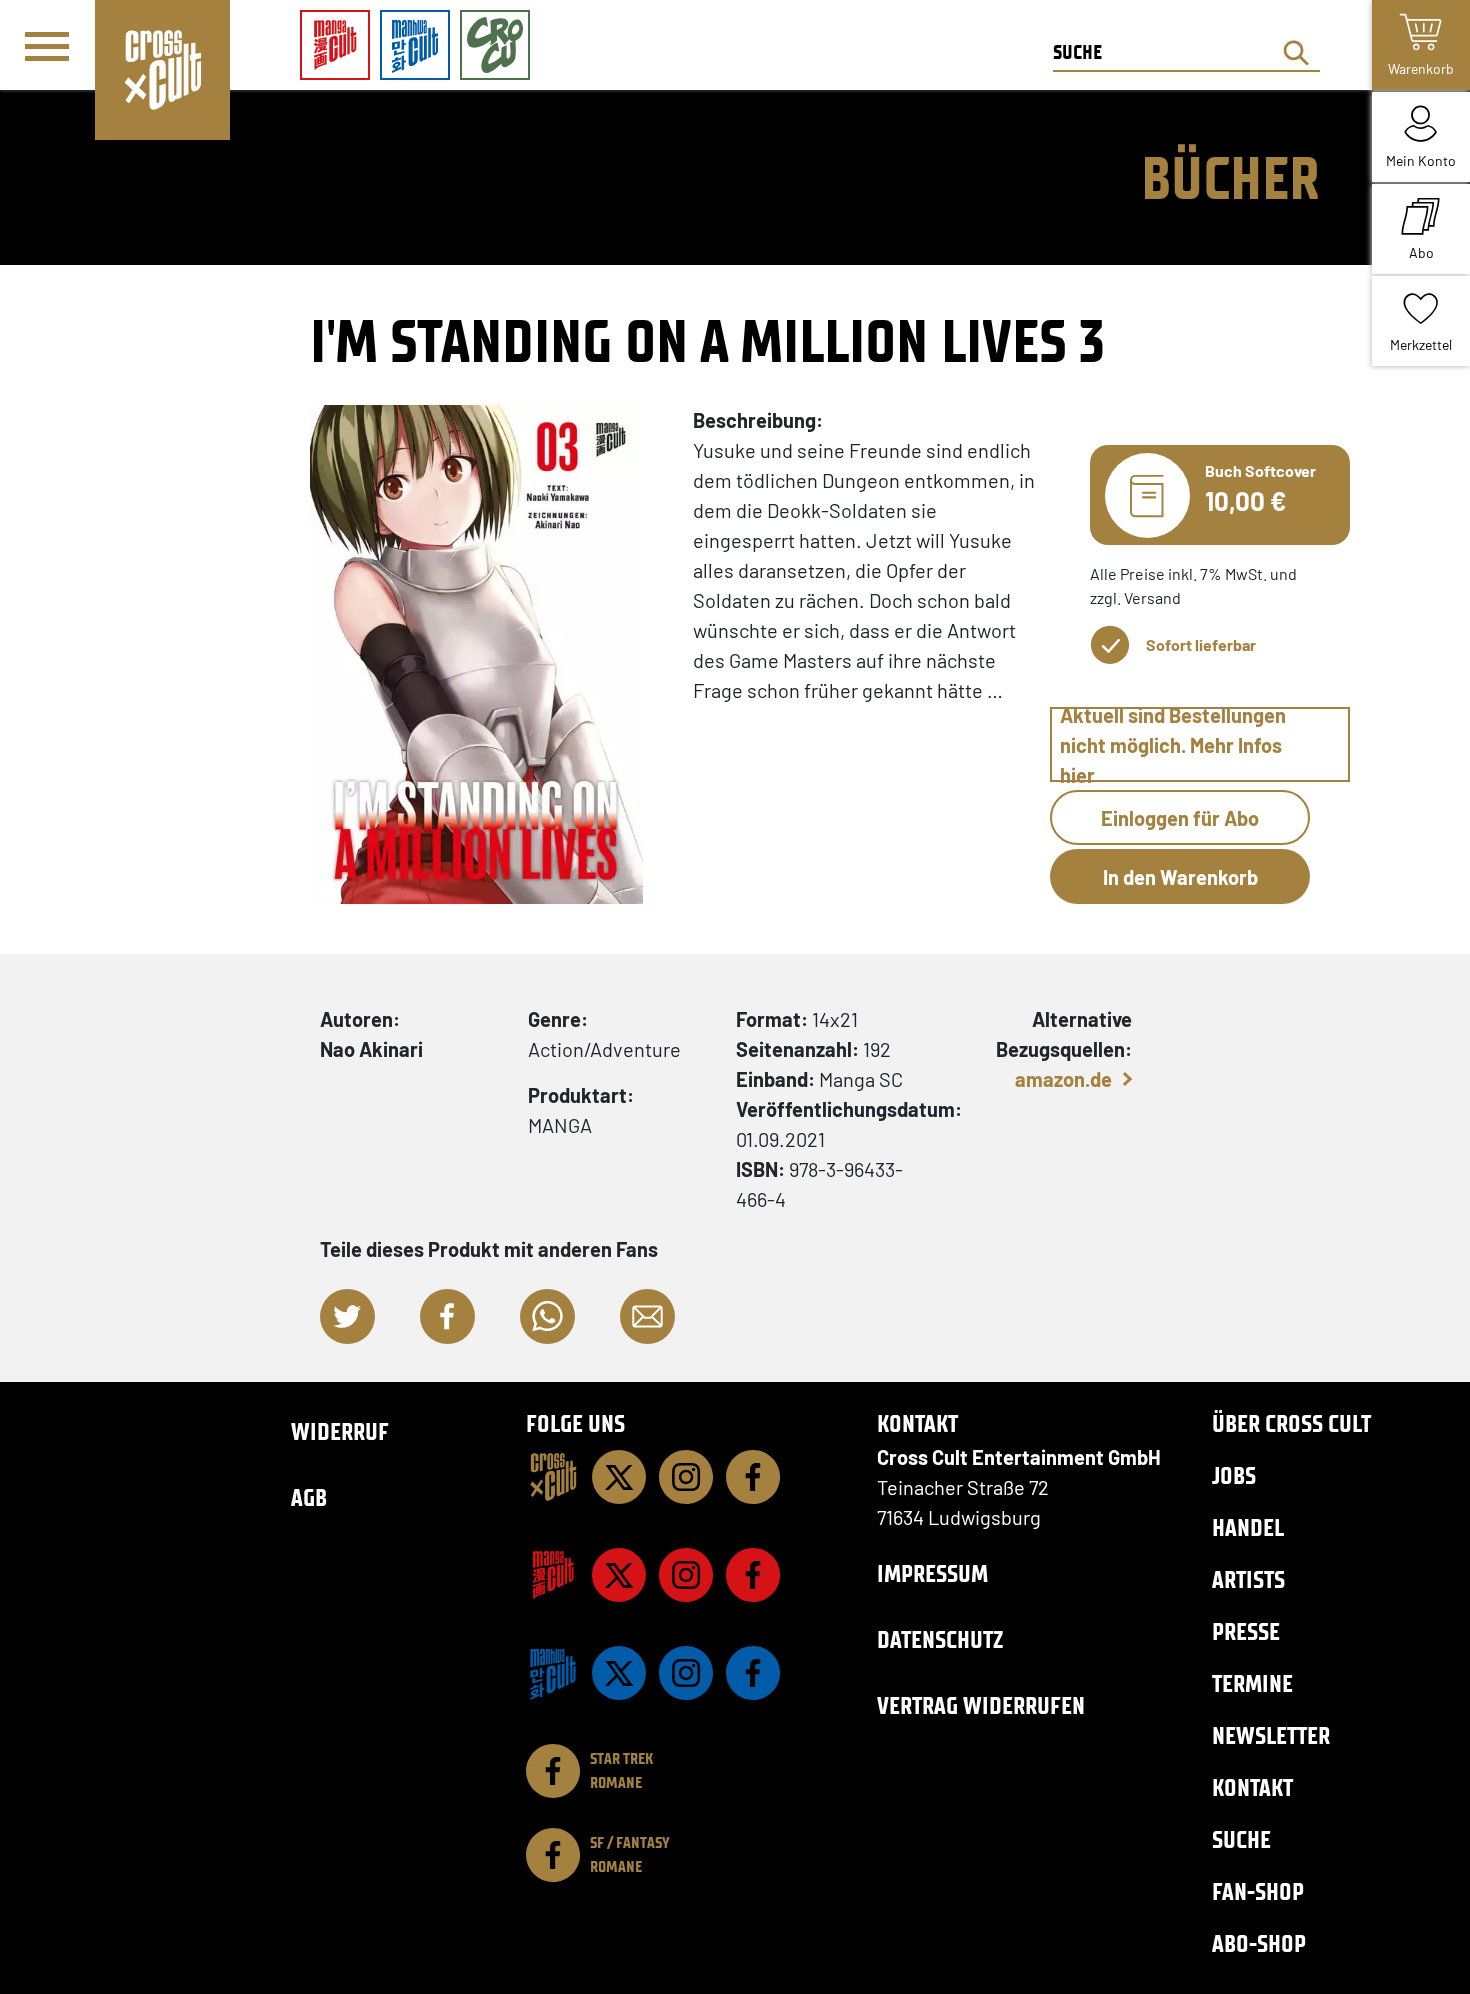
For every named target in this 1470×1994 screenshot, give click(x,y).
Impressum (932, 1573)
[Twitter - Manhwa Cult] (619, 1673)
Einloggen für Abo (1180, 818)
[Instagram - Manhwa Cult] (686, 1673)
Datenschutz (940, 1639)
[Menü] (47, 46)
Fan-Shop (1258, 1891)
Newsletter (1271, 1735)
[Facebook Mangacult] (753, 1575)
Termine (1252, 1683)
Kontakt (1252, 1787)
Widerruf (340, 1431)
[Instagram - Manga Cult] (686, 1575)
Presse (1246, 1631)
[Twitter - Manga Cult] (619, 1575)
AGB (309, 1497)
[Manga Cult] (553, 1575)
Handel (1248, 1527)
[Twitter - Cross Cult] (619, 1477)
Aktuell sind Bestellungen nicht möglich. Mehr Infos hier (1173, 744)
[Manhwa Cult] (553, 1673)
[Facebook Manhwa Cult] (753, 1673)
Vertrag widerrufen (981, 1705)
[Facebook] (753, 1477)
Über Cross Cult (1291, 1423)
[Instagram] (686, 1477)
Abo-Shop (1259, 1943)
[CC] (553, 1477)
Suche (1241, 1839)
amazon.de (1063, 1079)
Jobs (1234, 1475)
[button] (347, 1316)
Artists (1248, 1579)
